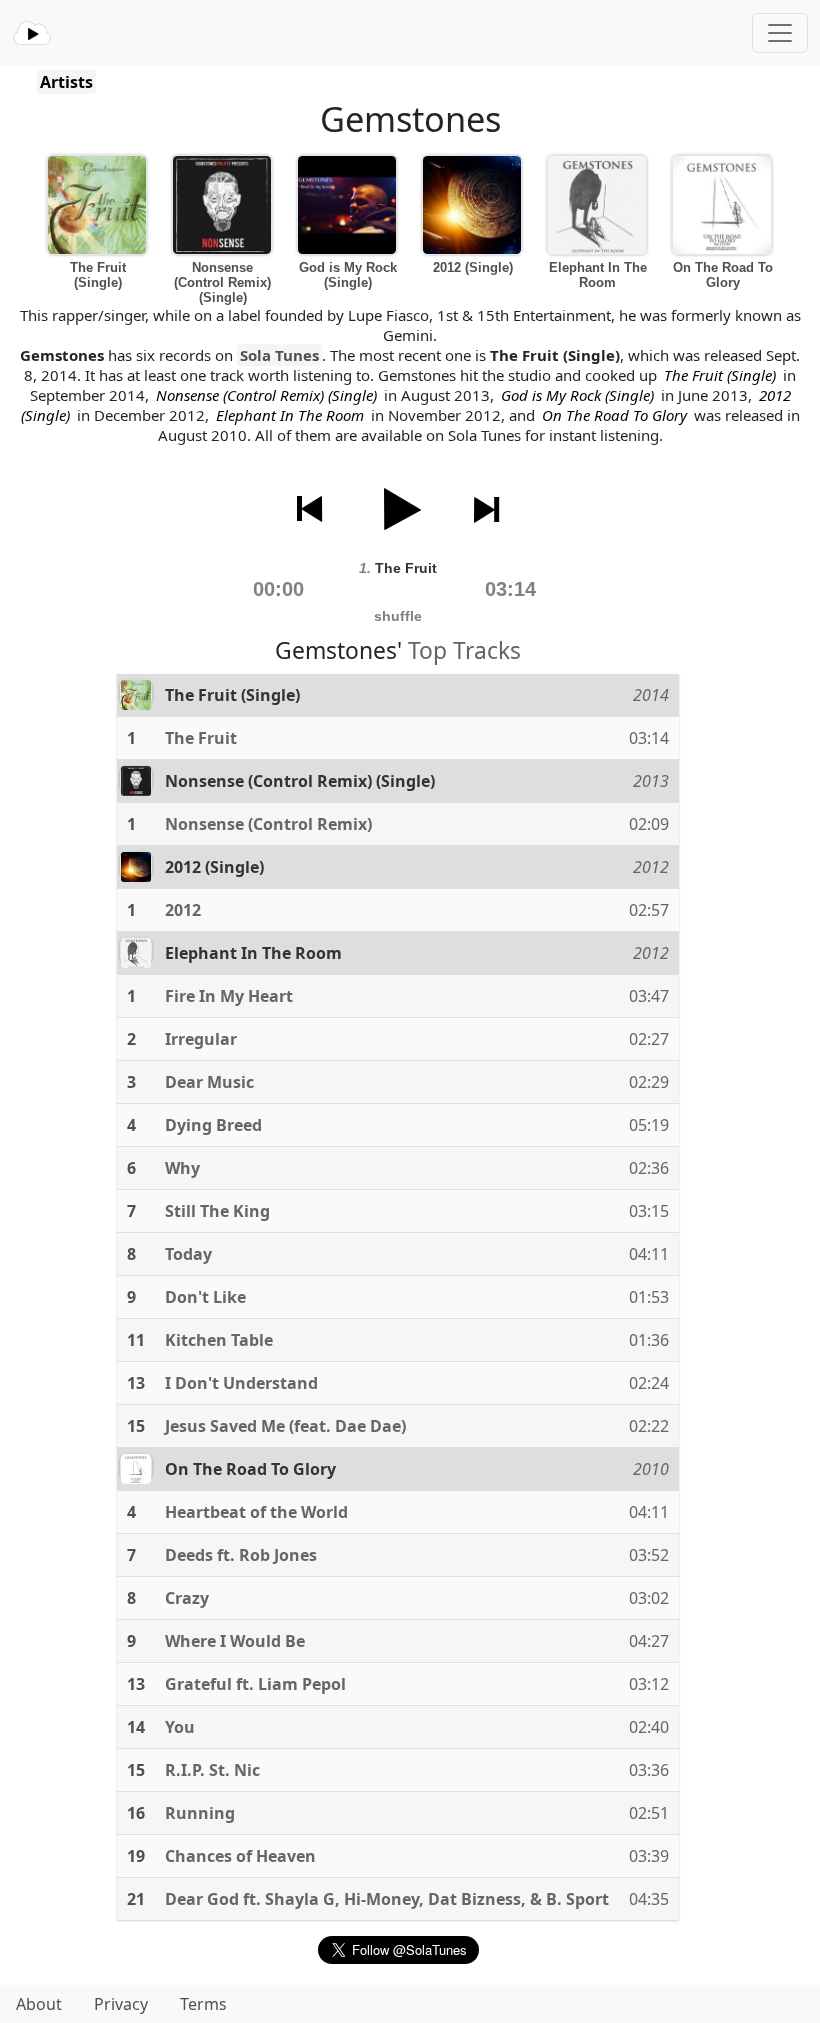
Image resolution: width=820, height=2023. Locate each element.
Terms (203, 2004)
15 (136, 1426)
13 (136, 1383)
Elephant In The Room (598, 275)
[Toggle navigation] (780, 33)
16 (136, 1813)
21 (136, 1899)
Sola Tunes (279, 355)
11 (136, 1340)
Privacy (121, 2004)
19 (136, 1856)
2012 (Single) (473, 267)
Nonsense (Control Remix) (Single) (222, 282)
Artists (66, 82)
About (39, 2004)
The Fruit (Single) (98, 275)
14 (136, 1727)
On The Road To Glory (723, 275)
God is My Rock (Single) (348, 275)
